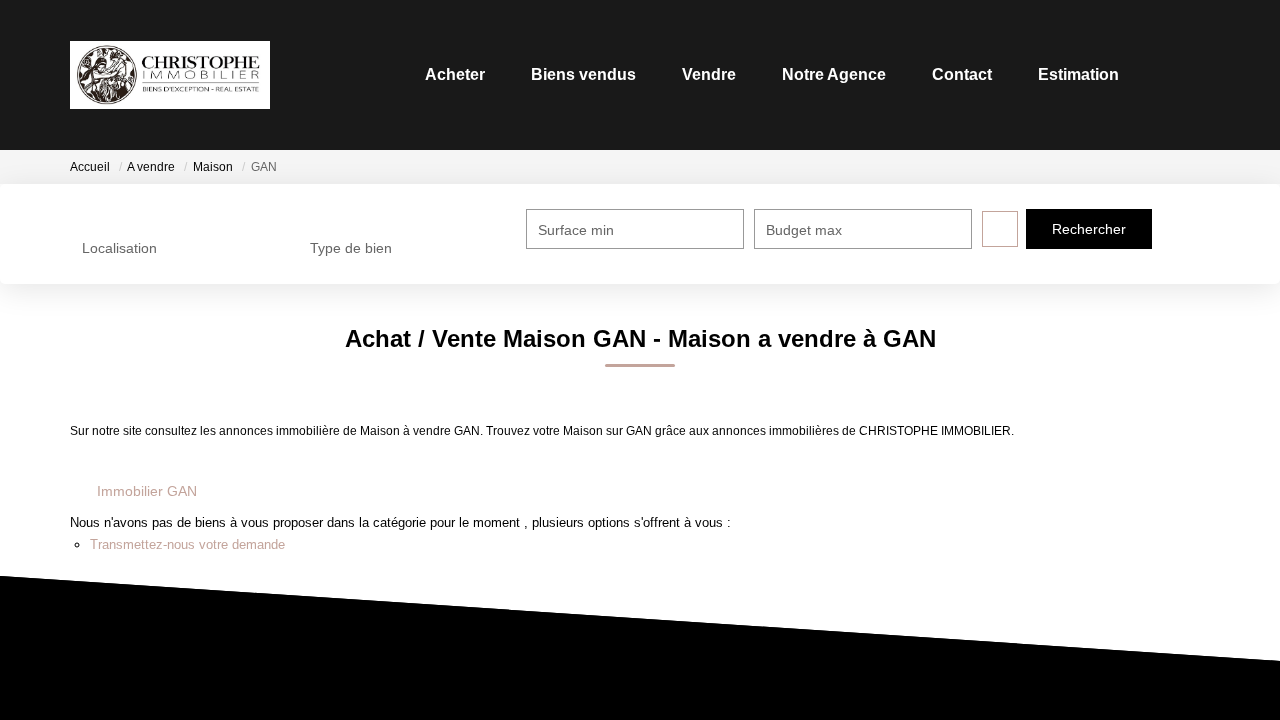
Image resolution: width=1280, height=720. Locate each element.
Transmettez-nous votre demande (187, 544)
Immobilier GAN (147, 491)
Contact (962, 74)
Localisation (119, 248)
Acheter (455, 74)
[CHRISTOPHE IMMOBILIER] (170, 75)
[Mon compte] (1194, 74)
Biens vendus (583, 74)
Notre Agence (834, 74)
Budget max (804, 230)
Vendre (709, 74)
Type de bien (351, 248)
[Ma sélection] (1168, 74)
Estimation (1078, 74)
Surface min (576, 230)
